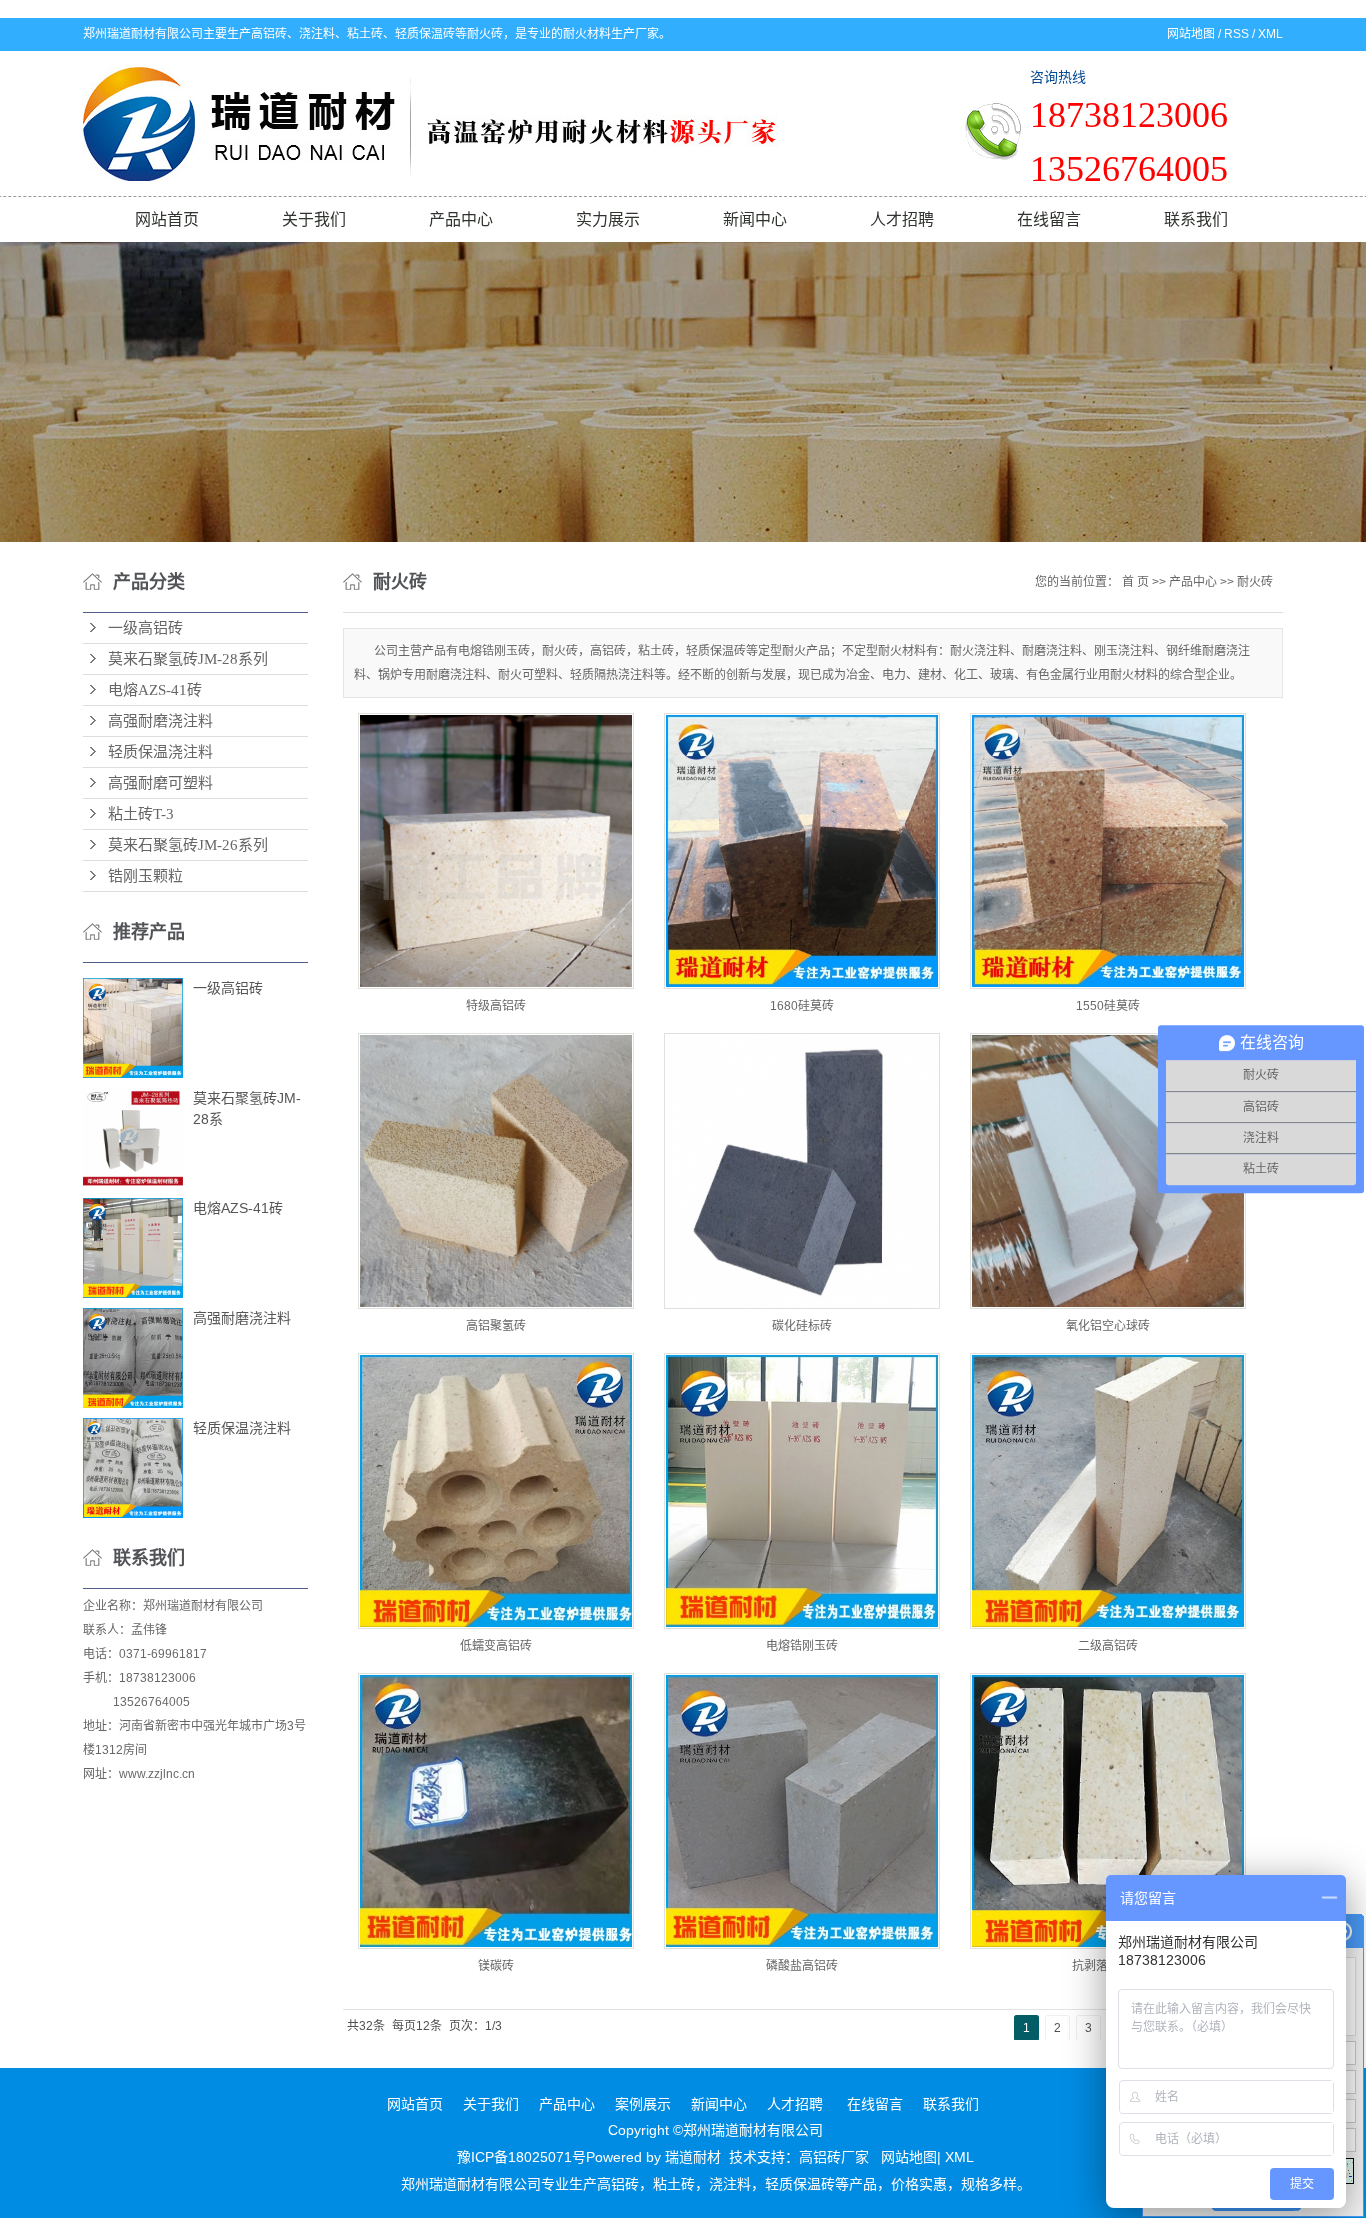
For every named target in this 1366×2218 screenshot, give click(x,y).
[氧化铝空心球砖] (1108, 1171)
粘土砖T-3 (141, 814)
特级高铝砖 (496, 1006)
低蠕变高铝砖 (496, 1646)
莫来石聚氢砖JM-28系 (247, 1108)
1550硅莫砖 (1108, 1006)
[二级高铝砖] (1108, 1491)
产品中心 (461, 219)
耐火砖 (1255, 582)
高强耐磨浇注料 (160, 721)
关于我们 (314, 219)
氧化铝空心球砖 (1108, 1326)
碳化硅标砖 (802, 1326)
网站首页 (167, 219)
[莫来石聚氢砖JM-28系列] (133, 1138)
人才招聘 (902, 219)
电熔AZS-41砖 (155, 690)
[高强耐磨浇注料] (133, 1358)
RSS (1236, 34)
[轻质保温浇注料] (133, 1468)
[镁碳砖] (496, 1811)
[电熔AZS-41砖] (133, 1248)
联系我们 (1196, 219)
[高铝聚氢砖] (496, 1171)
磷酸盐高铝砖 (802, 1966)
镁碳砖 (496, 1966)
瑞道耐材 (693, 2157)
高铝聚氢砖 (496, 1326)
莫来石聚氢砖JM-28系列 (188, 659)
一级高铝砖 (145, 628)
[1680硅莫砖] (802, 851)
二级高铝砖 (1108, 1646)
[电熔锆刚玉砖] (802, 1491)
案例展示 (643, 2104)
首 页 (1135, 582)
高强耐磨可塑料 (160, 783)
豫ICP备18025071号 (521, 2157)
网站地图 (1191, 34)
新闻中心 (755, 219)
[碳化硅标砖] (802, 1171)
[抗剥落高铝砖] (1108, 1811)
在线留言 (1049, 219)
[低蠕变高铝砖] (496, 1491)
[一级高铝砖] (133, 1028)
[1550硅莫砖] (1108, 851)
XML (1270, 34)
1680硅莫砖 (802, 1006)
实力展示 (608, 219)
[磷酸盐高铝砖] (802, 1811)
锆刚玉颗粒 (145, 876)
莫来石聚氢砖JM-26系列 (188, 845)
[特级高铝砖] (496, 851)
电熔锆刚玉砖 (802, 1646)
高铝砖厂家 (834, 2157)
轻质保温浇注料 (160, 752)
